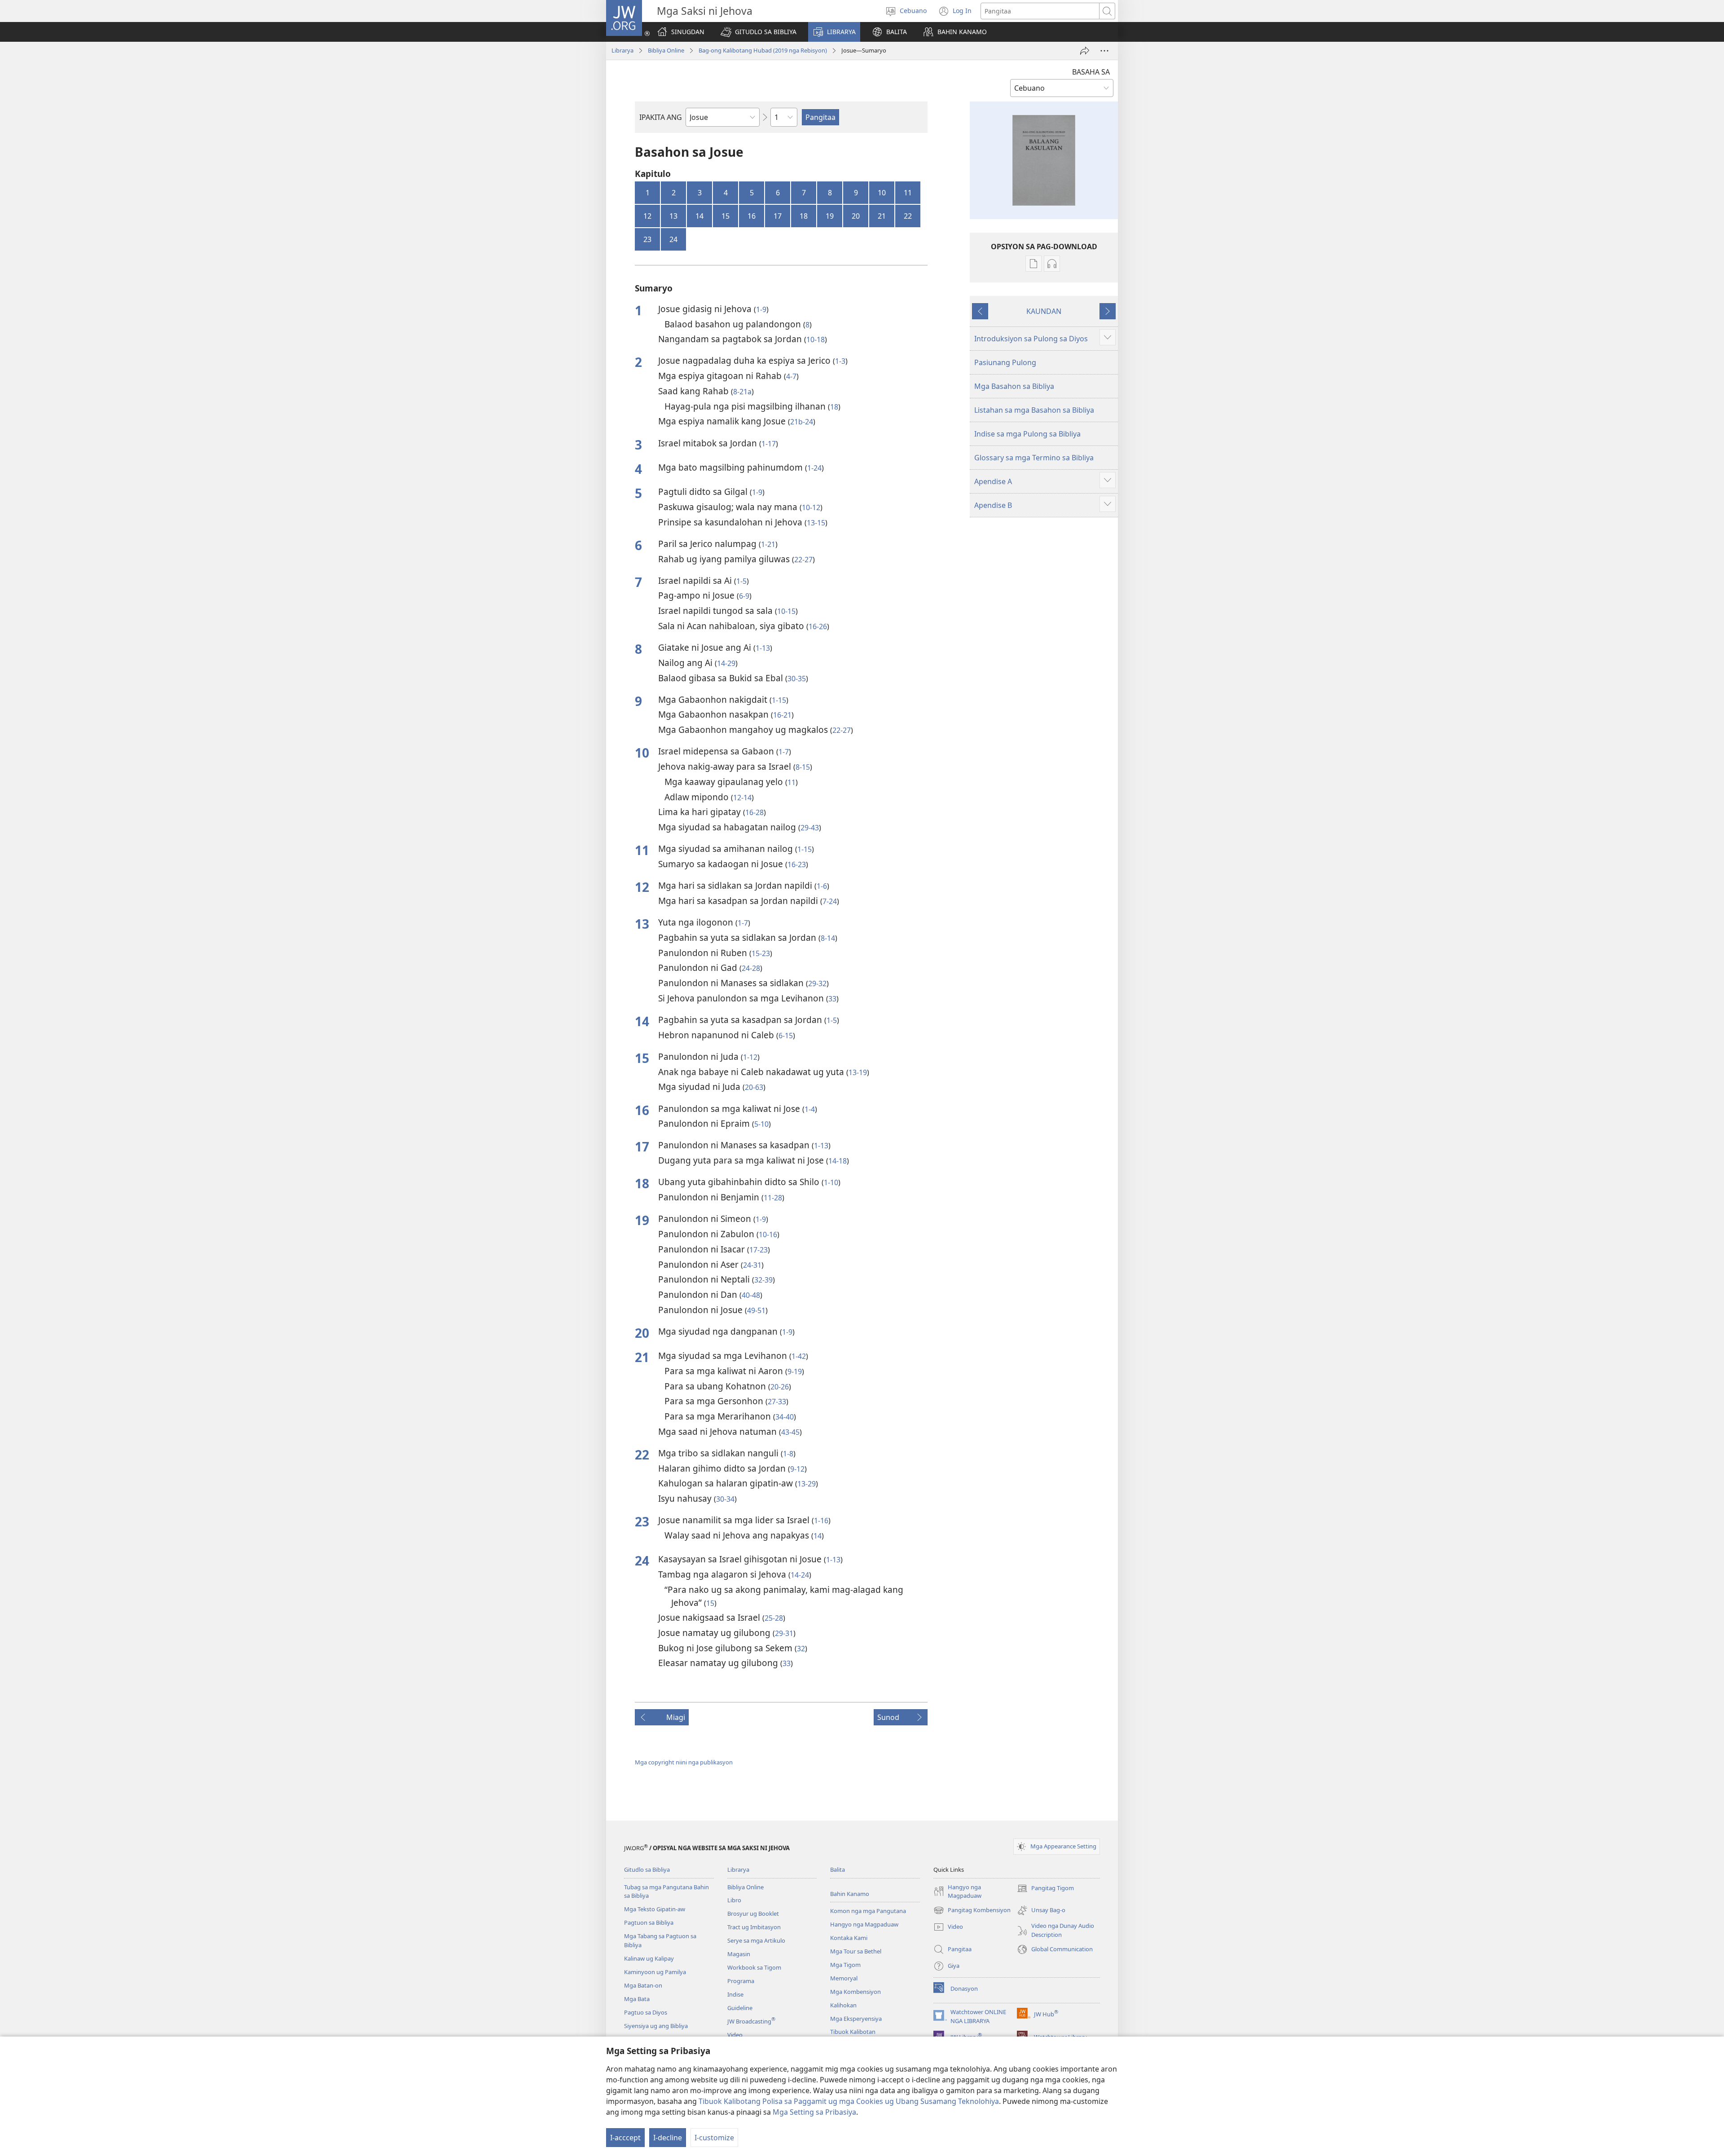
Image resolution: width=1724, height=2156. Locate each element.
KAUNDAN (1044, 311)
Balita (838, 1869)
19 (830, 216)
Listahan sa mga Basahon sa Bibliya (1034, 410)
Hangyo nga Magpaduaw (864, 1924)
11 (908, 193)
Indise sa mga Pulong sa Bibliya (1027, 434)
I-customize (714, 2138)
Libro (734, 1900)
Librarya (622, 50)
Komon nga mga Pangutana (868, 1911)
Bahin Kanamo (850, 1894)
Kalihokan (843, 2005)
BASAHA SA (1091, 72)
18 (804, 216)
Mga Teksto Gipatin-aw (655, 1909)
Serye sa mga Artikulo (756, 1940)
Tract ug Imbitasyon (754, 1927)
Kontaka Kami (849, 1938)
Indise (735, 1994)
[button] (759, 32)
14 (699, 216)
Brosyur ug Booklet (753, 1914)
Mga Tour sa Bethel (856, 1951)
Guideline (740, 2008)
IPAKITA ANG (661, 117)
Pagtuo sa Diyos (646, 2012)
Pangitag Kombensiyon (972, 1911)
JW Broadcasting (751, 2021)
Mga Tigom (845, 1965)
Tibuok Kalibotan (853, 2032)
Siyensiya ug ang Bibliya (656, 2026)
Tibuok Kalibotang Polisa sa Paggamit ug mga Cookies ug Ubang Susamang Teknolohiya (849, 2101)
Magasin (739, 1954)
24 (673, 239)
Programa (741, 1981)
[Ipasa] (1085, 51)
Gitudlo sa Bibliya (647, 1869)
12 (647, 216)
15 (726, 216)
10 (882, 193)
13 (673, 216)
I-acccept (625, 2138)
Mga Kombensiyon (855, 1992)
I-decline (668, 2138)
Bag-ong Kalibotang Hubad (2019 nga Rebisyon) (763, 50)
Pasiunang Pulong (1005, 362)
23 (647, 239)
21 (882, 216)
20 (856, 216)
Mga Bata (637, 1999)
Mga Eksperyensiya (856, 2019)
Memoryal (844, 1978)
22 (908, 216)
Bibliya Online (666, 50)
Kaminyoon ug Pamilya (655, 1972)
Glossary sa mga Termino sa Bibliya (1034, 458)
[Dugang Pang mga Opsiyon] (1104, 51)
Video (735, 2035)
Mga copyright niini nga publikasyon (684, 1762)
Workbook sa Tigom (754, 1967)
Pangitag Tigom (1045, 1889)
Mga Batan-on (643, 1985)
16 (752, 216)
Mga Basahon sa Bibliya (1014, 386)
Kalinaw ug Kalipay (649, 1958)
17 (778, 216)
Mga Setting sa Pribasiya (814, 2112)
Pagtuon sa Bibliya (649, 1922)
